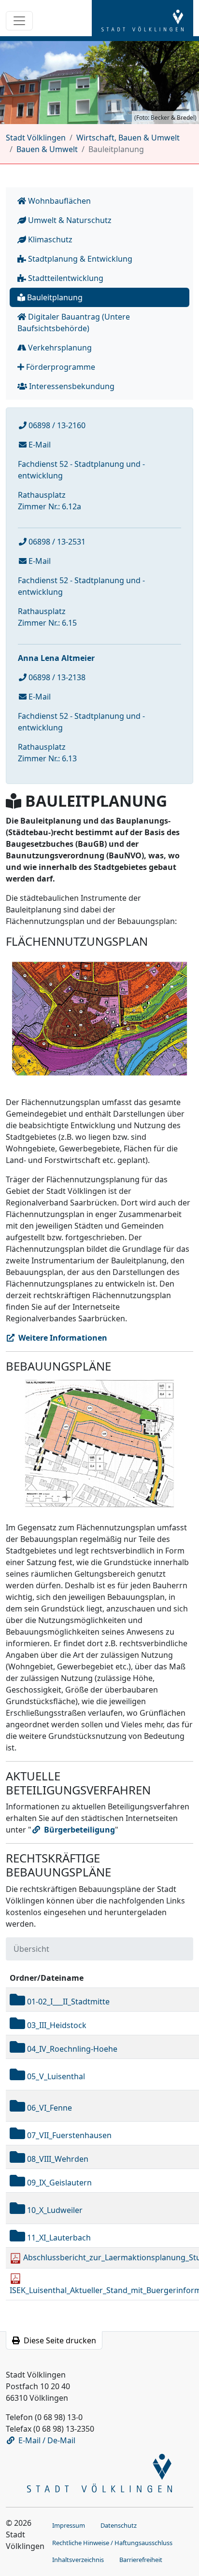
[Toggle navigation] (19, 21)
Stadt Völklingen (36, 138)
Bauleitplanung (54, 297)
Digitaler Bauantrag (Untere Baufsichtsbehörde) (74, 322)
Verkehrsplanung (59, 348)
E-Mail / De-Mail (47, 2440)
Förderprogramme (60, 367)
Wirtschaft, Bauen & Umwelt (128, 138)
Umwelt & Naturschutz (69, 220)
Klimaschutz (49, 239)
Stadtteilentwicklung (65, 278)
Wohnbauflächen (58, 201)
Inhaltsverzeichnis (78, 2560)
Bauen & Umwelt (47, 149)
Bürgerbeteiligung (79, 1830)
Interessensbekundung (71, 386)
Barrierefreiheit (141, 2560)
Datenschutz (119, 2525)
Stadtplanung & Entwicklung (79, 259)
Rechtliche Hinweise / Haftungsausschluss (112, 2543)
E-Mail (39, 445)
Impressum (69, 2525)
